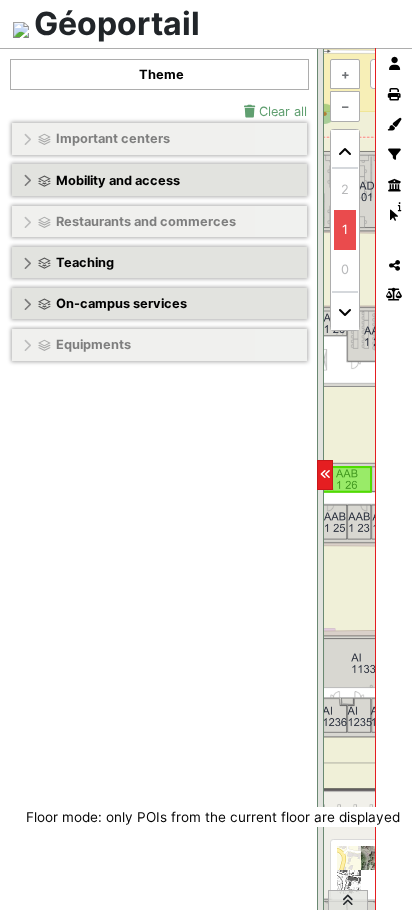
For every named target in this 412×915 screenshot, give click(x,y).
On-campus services (121, 303)
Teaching (85, 262)
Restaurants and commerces (146, 221)
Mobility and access (118, 180)
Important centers (113, 138)
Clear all (281, 111)
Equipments (93, 344)
